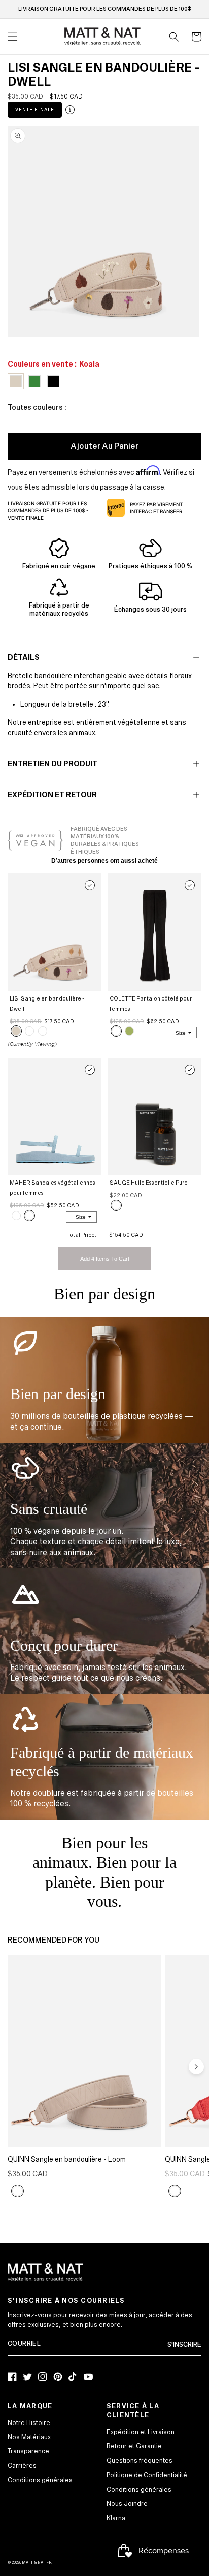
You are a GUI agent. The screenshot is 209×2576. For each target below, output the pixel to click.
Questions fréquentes (140, 2461)
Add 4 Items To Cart (105, 1259)
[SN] (116, 1205)
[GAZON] (43, 1031)
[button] (174, 37)
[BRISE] (29, 1216)
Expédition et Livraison (141, 2432)
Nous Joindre (127, 2504)
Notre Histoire (29, 2423)
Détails (24, 657)
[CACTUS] (129, 1031)
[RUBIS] (175, 2191)
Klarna (116, 2518)
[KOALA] (16, 1031)
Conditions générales (40, 2480)
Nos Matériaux (29, 2437)
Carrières (22, 2466)
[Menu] (13, 37)
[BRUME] (18, 2191)
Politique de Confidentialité (147, 2475)
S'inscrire (184, 2345)
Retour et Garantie (134, 2446)
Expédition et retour (52, 795)
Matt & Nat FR (37, 2563)
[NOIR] (29, 1031)
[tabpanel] (103, 231)
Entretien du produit (53, 764)
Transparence (28, 2451)
